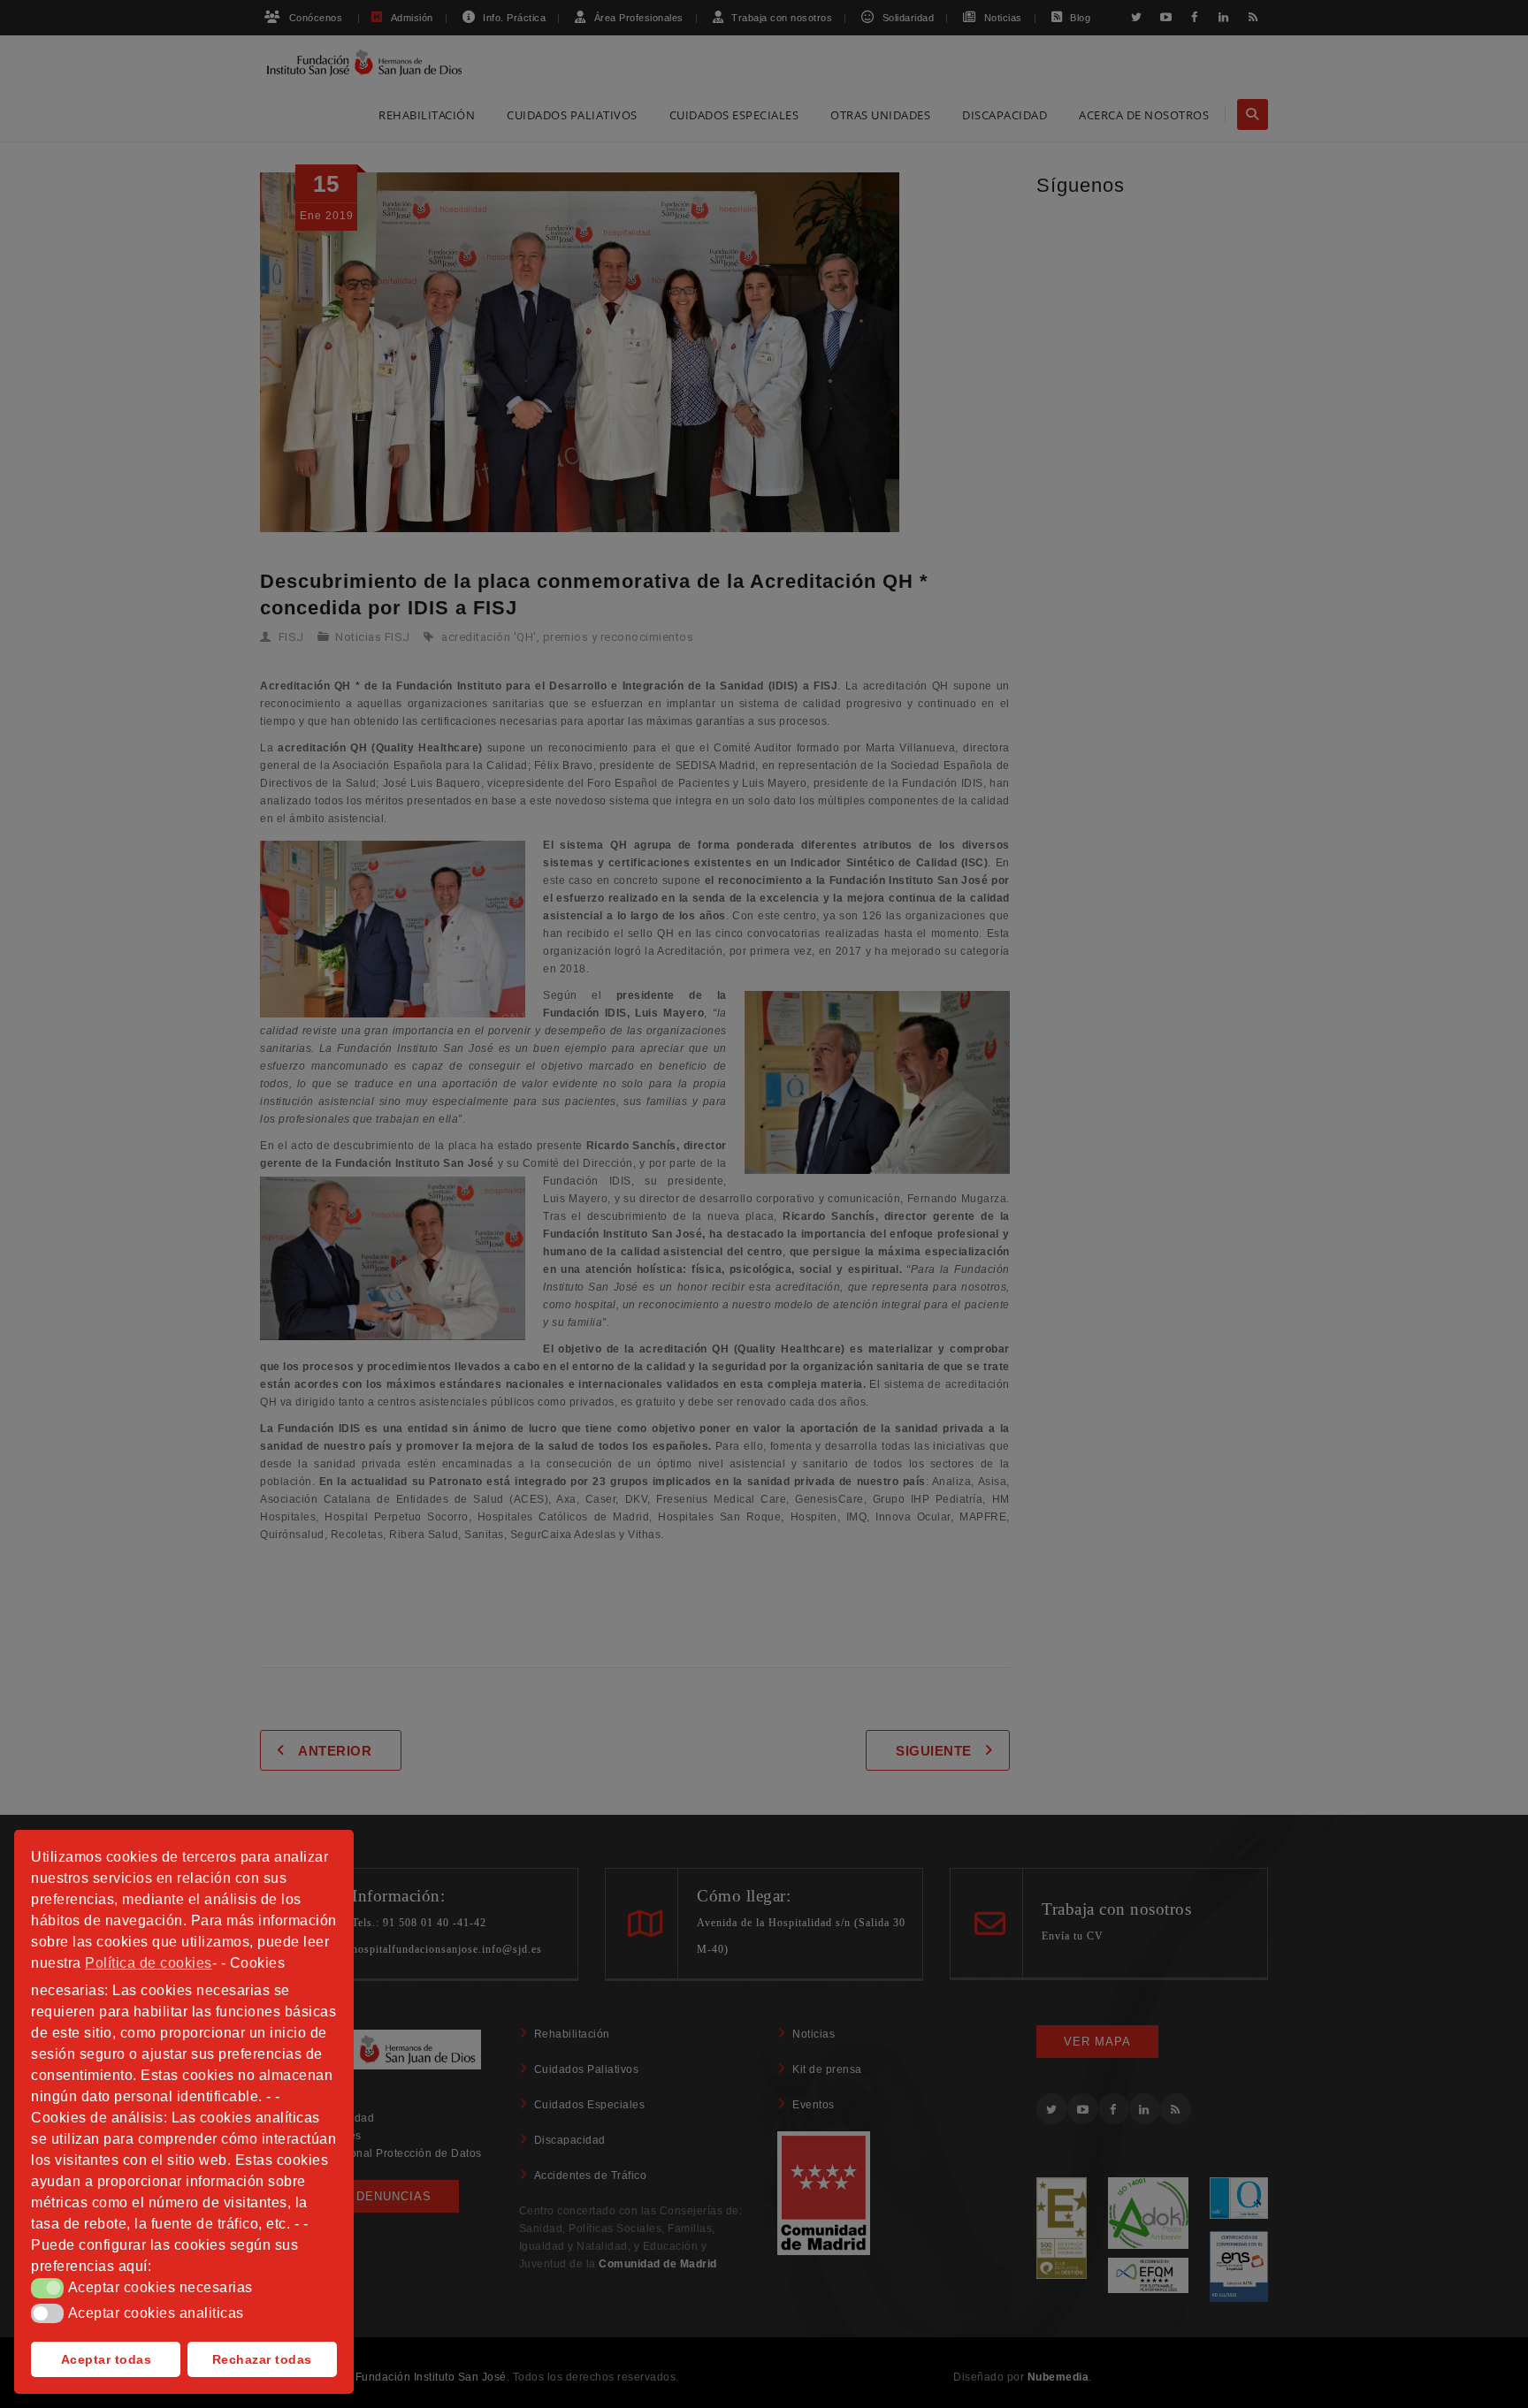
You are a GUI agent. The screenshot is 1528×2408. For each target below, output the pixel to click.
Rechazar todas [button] (262, 2359)
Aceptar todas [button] (107, 2359)
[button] (47, 2288)
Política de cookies (149, 1963)
